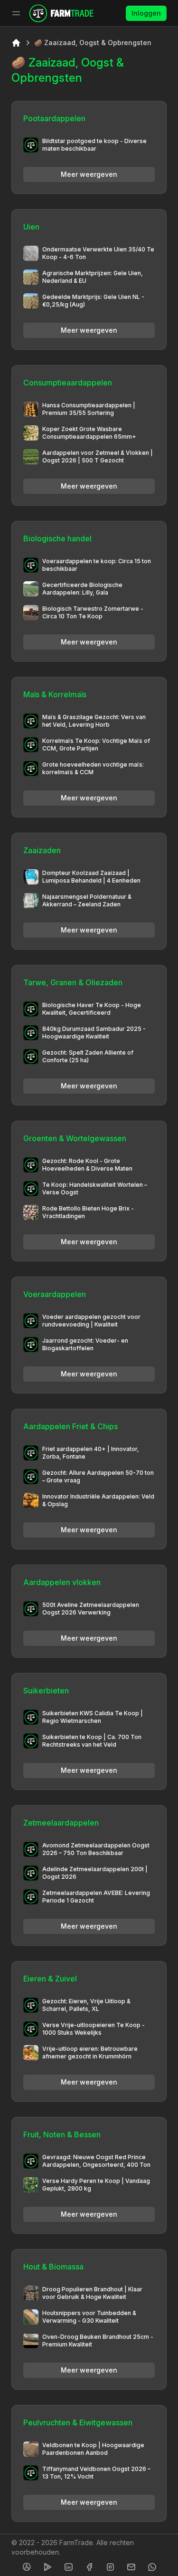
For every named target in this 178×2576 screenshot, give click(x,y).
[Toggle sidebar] (16, 13)
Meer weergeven (89, 174)
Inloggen (146, 13)
